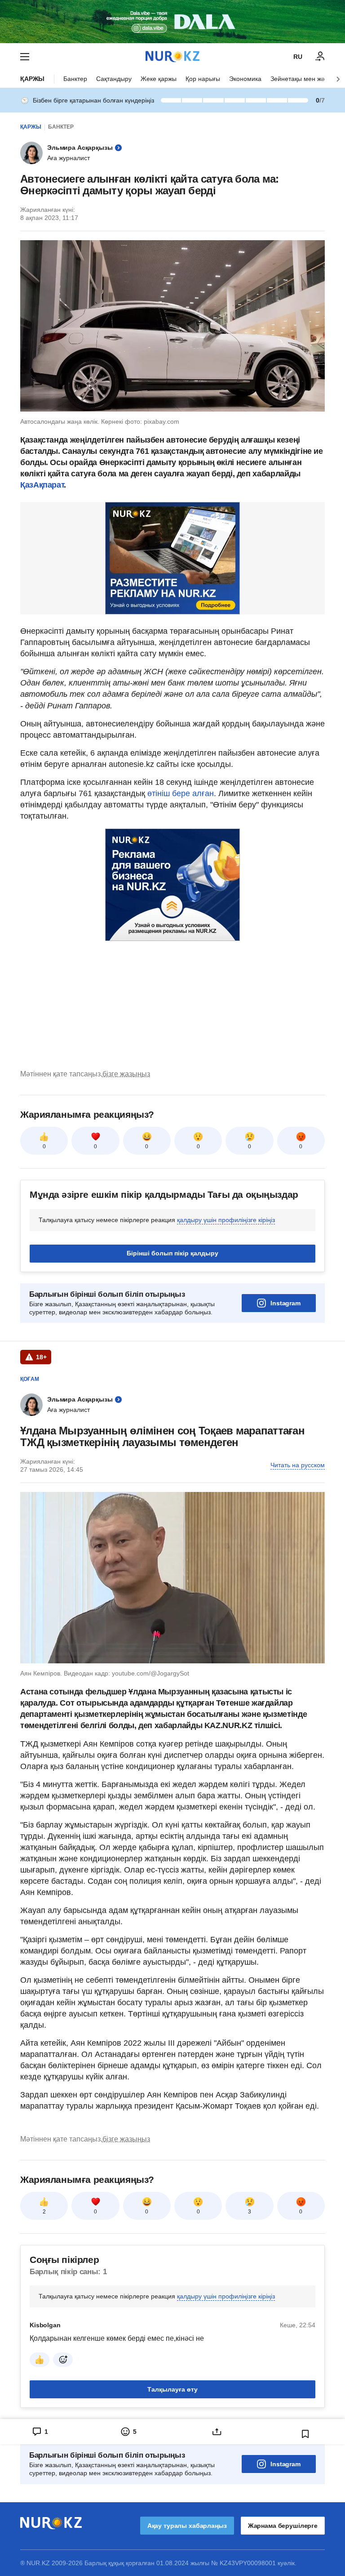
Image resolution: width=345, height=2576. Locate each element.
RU (298, 57)
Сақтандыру (114, 79)
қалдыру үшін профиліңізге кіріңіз (226, 1220)
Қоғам (30, 1379)
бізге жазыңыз (126, 1074)
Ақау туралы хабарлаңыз (187, 2526)
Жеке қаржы (159, 79)
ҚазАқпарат (42, 485)
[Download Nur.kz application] (172, 22)
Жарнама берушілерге (283, 2526)
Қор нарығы (203, 79)
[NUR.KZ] (172, 56)
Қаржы (32, 79)
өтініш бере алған (181, 793)
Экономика (245, 79)
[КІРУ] (320, 57)
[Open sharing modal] (217, 2432)
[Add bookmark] (305, 2434)
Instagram (285, 1303)
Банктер (75, 79)
